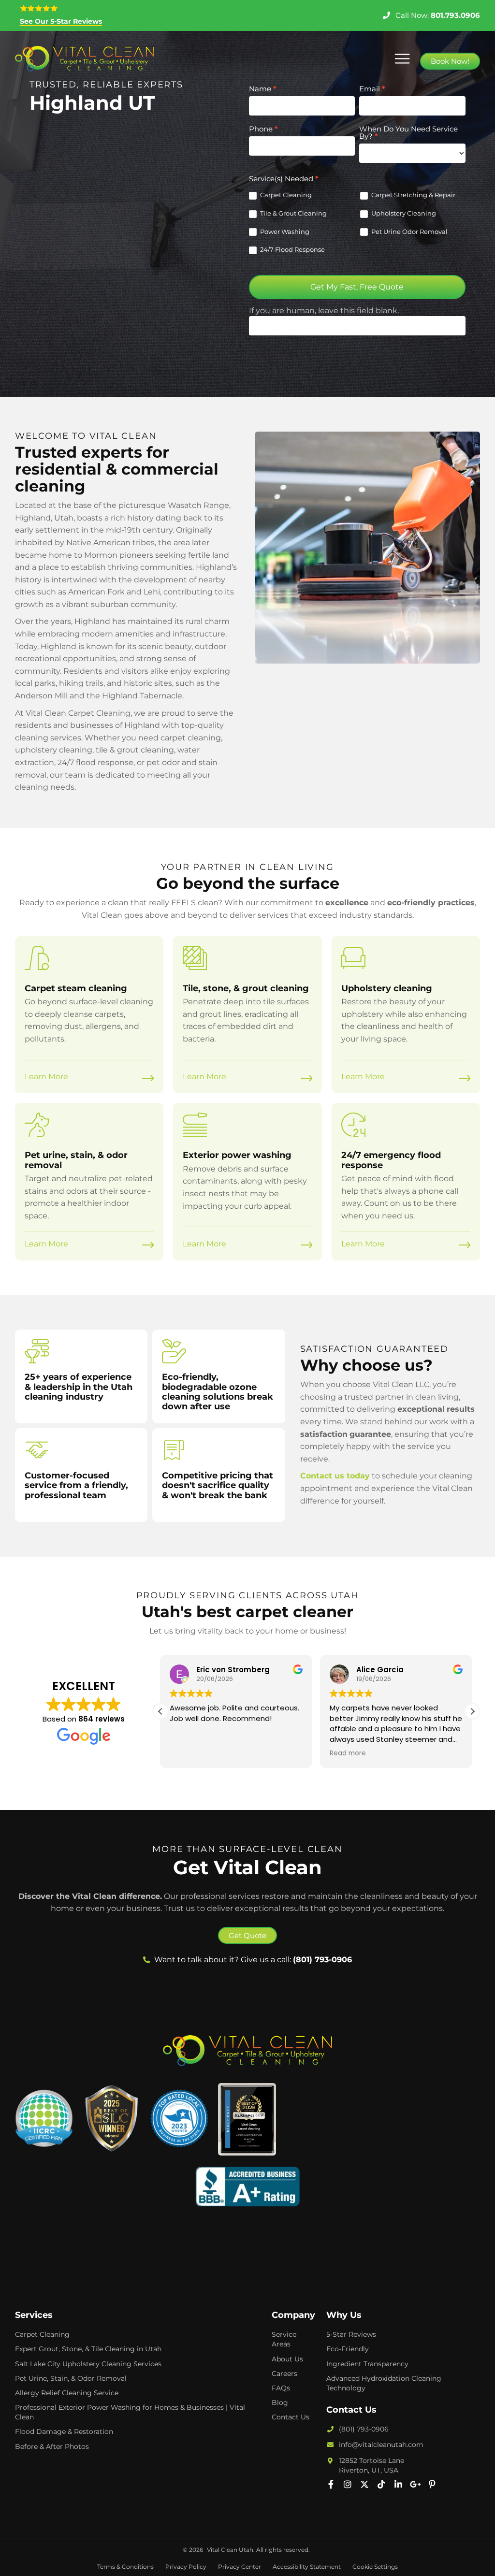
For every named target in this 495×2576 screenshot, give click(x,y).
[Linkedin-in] (398, 2484)
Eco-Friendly (348, 2349)
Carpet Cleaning (285, 195)
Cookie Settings (375, 2567)
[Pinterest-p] (432, 2484)
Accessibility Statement (307, 2567)
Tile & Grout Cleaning (293, 213)
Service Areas (284, 2339)
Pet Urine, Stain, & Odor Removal (71, 2378)
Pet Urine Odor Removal (409, 232)
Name (263, 89)
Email (372, 89)
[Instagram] (348, 2484)
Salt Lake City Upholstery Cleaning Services (88, 2364)
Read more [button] (348, 1753)
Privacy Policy (186, 2567)
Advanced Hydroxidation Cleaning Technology (384, 2383)
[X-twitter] (364, 2484)
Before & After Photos (52, 2446)
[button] (402, 59)
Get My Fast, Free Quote (357, 287)
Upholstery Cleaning (403, 213)
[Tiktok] (381, 2484)
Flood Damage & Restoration (64, 2431)
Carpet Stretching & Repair (413, 195)
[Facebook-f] (331, 2484)
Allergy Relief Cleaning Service (67, 2393)
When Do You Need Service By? (408, 133)
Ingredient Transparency (367, 2364)
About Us (287, 2359)
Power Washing (284, 232)
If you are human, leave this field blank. (324, 311)
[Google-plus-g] (415, 2484)
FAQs (281, 2388)
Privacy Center (240, 2567)
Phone (263, 129)
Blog (280, 2402)
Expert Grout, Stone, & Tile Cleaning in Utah (88, 2349)
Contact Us (291, 2417)
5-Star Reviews (351, 2334)
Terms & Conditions (125, 2567)
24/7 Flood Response (292, 249)
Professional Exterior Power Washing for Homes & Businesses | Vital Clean (130, 2412)
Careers (284, 2373)
